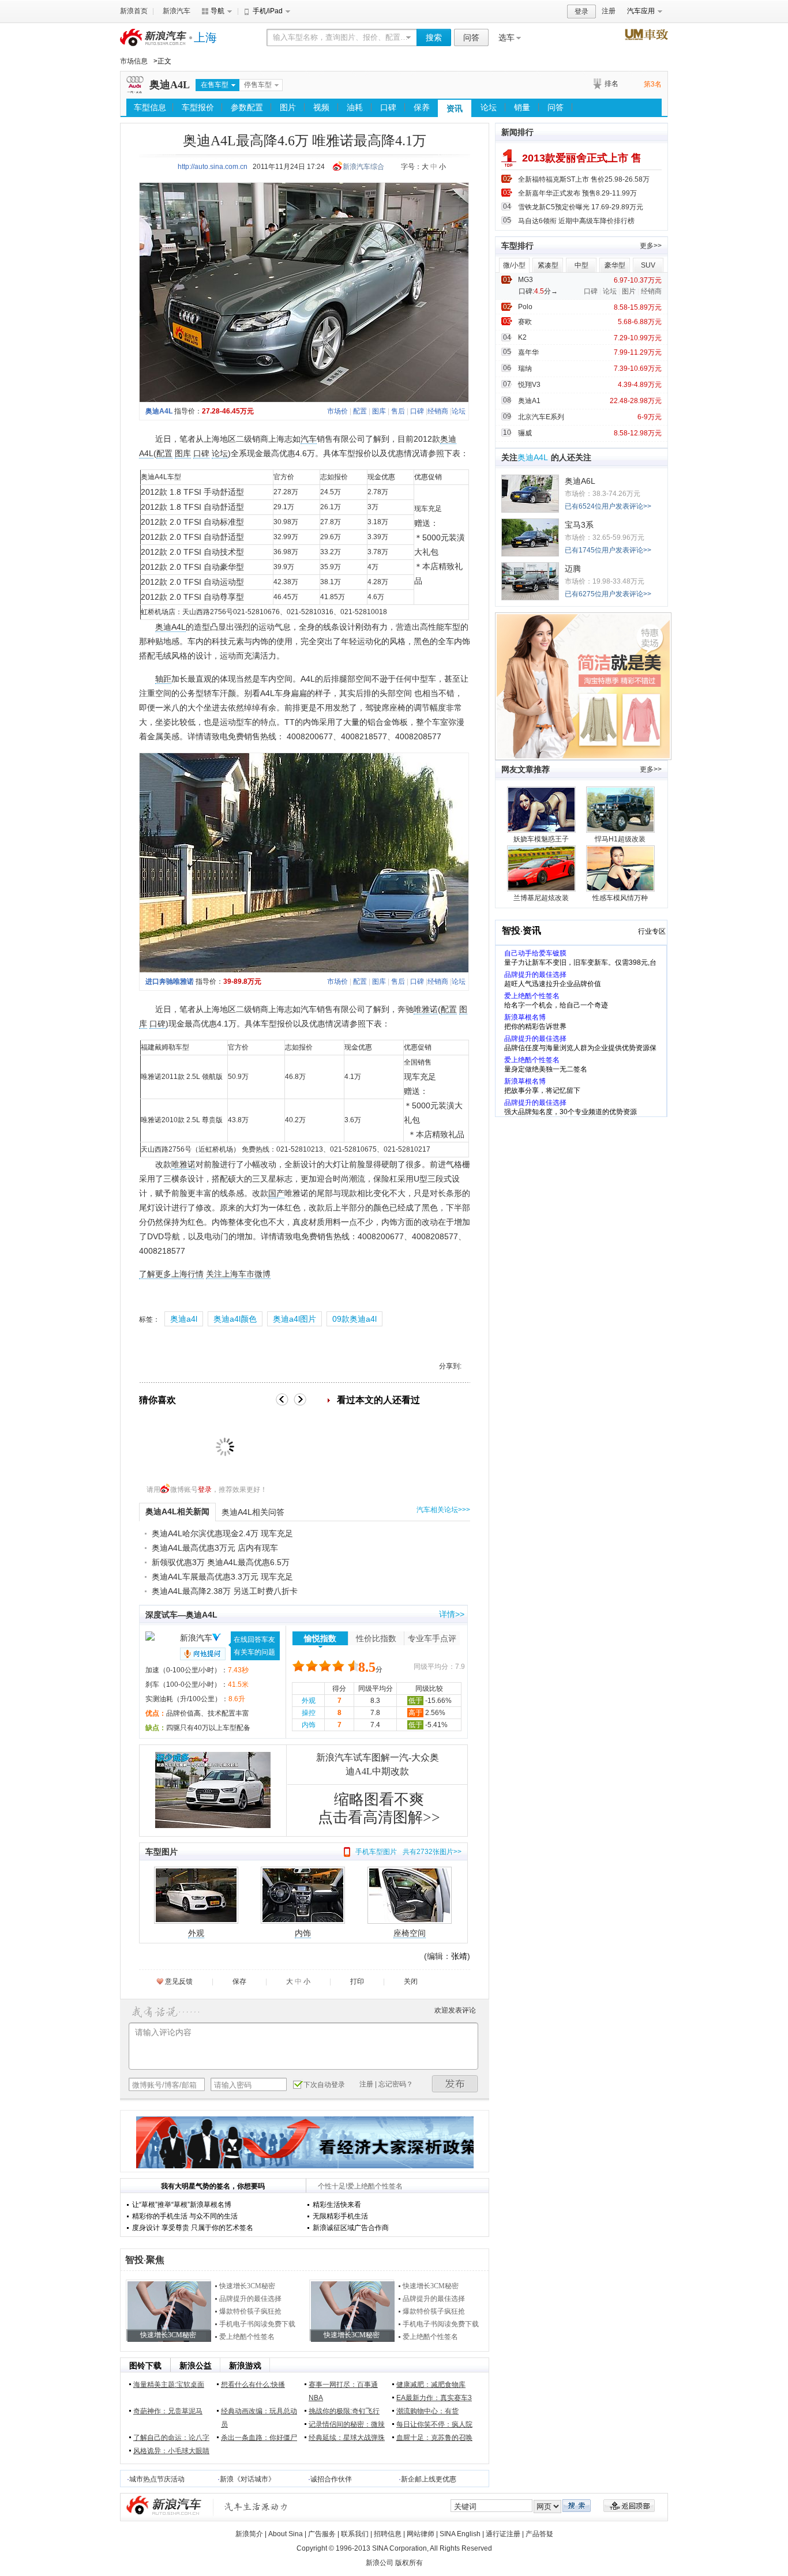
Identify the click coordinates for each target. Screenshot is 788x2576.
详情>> (452, 1614)
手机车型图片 (376, 1852)
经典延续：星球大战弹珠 (347, 2438)
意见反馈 (179, 1981)
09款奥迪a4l (354, 1319)
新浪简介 (249, 2534)
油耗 (355, 107)
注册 (609, 11)
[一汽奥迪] (135, 91)
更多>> (651, 246)
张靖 (459, 1956)
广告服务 (322, 2534)
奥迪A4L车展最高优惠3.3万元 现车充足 (222, 1577)
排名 (611, 84)
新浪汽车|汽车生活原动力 (256, 2507)
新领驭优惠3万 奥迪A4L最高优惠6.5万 (221, 1562)
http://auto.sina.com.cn (213, 167)
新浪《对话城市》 (247, 2479)
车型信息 (150, 107)
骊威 (525, 433)
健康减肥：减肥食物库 (431, 2385)
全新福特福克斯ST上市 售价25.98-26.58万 (584, 179)
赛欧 (525, 322)
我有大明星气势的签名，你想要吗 (213, 2186)
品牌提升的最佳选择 (250, 2299)
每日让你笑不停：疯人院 (434, 2424)
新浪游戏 (245, 2366)
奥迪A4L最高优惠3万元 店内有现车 (215, 1548)
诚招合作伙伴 (331, 2479)
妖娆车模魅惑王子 (541, 839)
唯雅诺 (426, 1009)
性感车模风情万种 (620, 898)
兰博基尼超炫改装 (541, 898)
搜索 (434, 37)
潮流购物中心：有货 (427, 2411)
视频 (321, 107)
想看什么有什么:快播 (253, 2385)
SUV (648, 265)
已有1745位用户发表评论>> (608, 550)
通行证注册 (503, 2534)
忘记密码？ (396, 2084)
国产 (276, 1193)
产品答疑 (539, 2534)
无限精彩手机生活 (340, 2216)
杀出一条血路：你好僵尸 (259, 2438)
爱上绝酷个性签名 (247, 2337)
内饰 (309, 1725)
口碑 (388, 107)
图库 (379, 411)
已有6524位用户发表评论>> (608, 506)
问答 (471, 37)
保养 (422, 107)
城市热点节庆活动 (157, 2479)
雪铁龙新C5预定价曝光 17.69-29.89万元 (581, 207)
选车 (506, 37)
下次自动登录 (324, 2085)
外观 (309, 1701)
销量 (522, 107)
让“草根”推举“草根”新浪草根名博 (182, 2205)
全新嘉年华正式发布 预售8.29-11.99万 (577, 193)
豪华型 (615, 265)
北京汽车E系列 (541, 417)
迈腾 (573, 569)
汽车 (309, 439)
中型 (581, 265)
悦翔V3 (529, 385)
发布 (455, 2084)
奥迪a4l (184, 1319)
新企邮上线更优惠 (429, 2479)
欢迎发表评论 (455, 2010)
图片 (288, 107)
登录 (581, 12)
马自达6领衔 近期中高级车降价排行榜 (576, 221)
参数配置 (247, 107)
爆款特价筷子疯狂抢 (250, 2311)
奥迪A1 (529, 401)
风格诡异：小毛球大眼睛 (171, 2451)
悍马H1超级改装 (620, 839)
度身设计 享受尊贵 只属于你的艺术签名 (193, 2228)
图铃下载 (145, 2366)
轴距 (163, 679)
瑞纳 (525, 368)
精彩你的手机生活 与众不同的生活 (185, 2216)
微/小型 (514, 265)
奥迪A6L (580, 481)
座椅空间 (410, 1933)
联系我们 (355, 2534)
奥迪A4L (170, 85)
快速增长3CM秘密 (247, 2286)
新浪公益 (196, 2366)
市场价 (337, 411)
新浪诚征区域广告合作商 (351, 2228)
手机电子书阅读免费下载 (257, 2324)
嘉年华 (528, 352)
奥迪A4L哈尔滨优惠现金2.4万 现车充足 (222, 1533)
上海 (205, 37)
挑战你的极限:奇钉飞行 (344, 2411)
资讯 (455, 108)
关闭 (411, 1981)
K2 (522, 337)
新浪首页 (134, 11)
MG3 (526, 280)
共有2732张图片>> (432, 1852)
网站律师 (421, 2534)
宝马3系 (579, 525)
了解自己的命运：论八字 (171, 2438)
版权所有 (409, 2563)
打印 (357, 1981)
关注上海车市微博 (238, 1274)
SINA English (460, 2534)
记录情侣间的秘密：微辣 (347, 2424)
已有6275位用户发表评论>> (608, 594)
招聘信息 (388, 2534)
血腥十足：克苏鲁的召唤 (434, 2438)
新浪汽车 (177, 11)
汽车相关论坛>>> (443, 1510)
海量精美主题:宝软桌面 (169, 2385)
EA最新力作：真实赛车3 (434, 2398)
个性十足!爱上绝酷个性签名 (360, 2186)
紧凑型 (548, 265)
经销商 (438, 411)
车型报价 (198, 107)
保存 (239, 1981)
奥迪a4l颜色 (235, 1319)
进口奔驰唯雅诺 (170, 981)
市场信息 (134, 61)
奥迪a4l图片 (294, 1319)
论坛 (489, 107)
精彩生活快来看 (337, 2205)
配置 (360, 411)
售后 (398, 411)
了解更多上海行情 (171, 1274)
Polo (525, 307)
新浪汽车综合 (363, 167)
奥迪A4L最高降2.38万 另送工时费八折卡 (225, 1591)
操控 (309, 1713)
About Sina (286, 2534)
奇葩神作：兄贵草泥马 (168, 2411)
